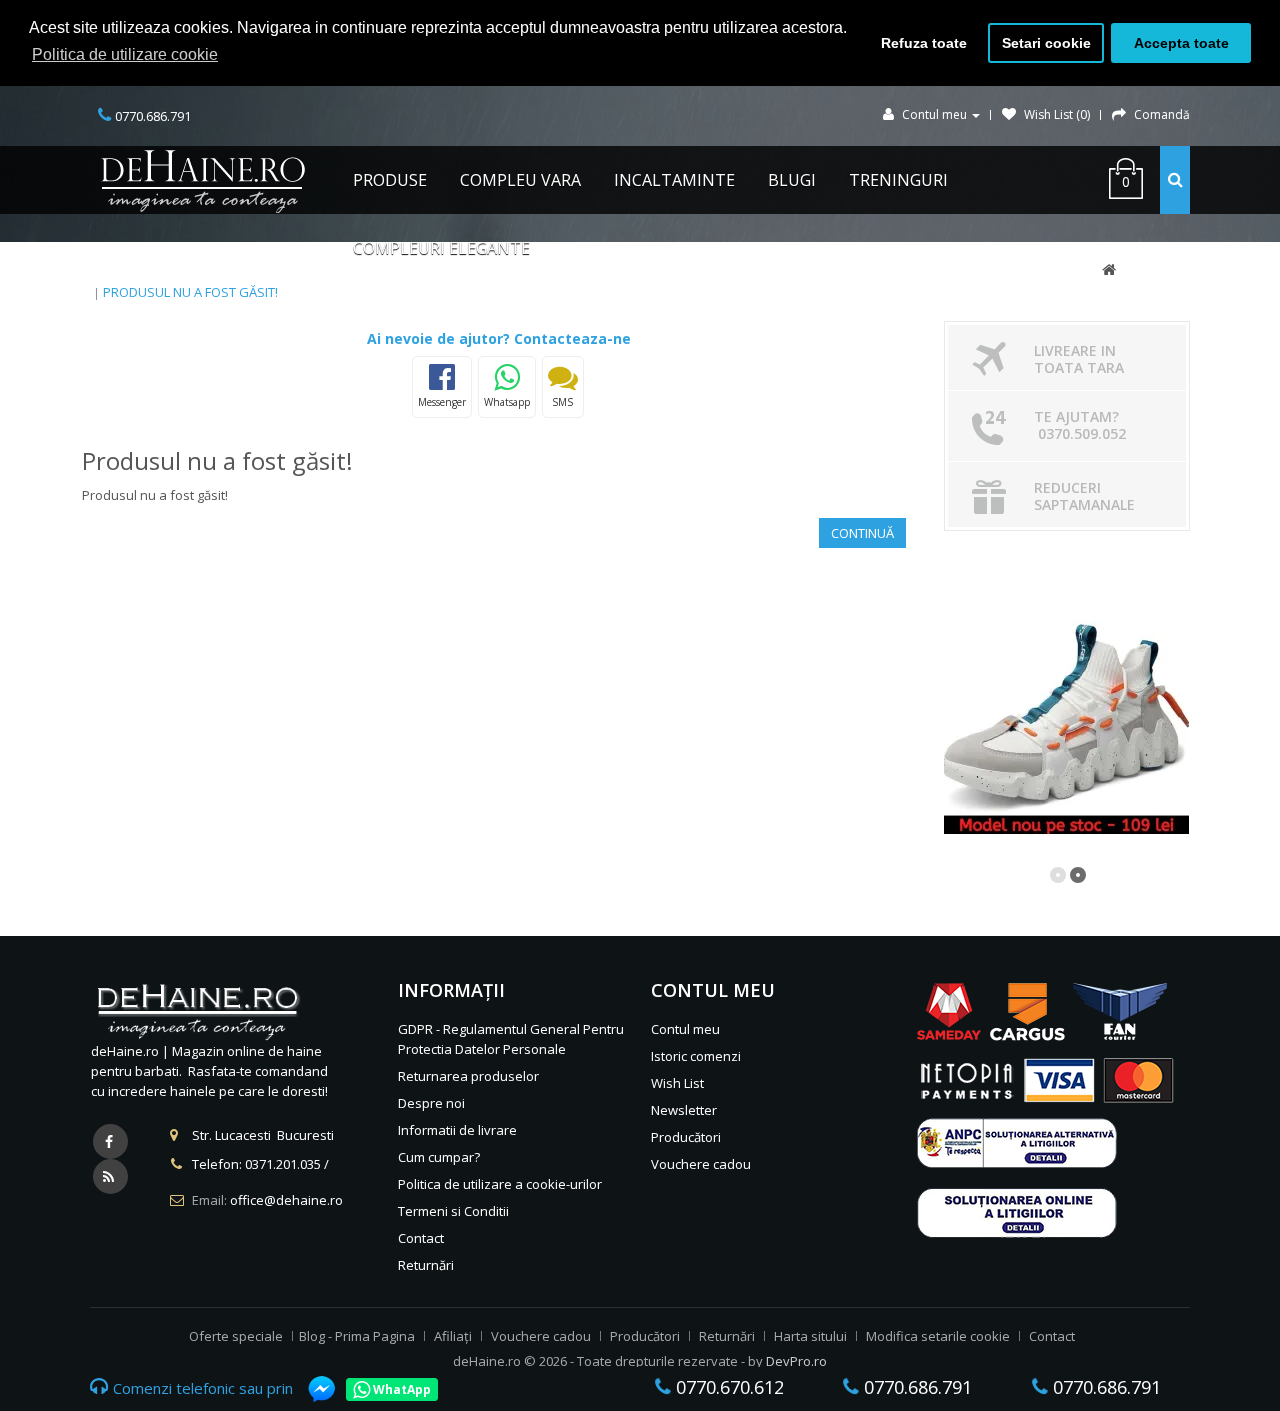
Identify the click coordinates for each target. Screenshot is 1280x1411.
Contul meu (685, 1029)
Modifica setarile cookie (938, 1336)
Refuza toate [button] (924, 43)
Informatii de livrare (457, 1130)
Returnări (426, 1265)
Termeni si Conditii (453, 1211)
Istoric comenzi (696, 1056)
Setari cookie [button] (1046, 43)
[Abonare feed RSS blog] (110, 1176)
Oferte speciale (236, 1336)
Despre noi (431, 1103)
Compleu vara (520, 180)
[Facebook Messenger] (312, 1389)
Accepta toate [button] (1181, 43)
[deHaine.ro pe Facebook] (110, 1141)
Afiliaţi (453, 1336)
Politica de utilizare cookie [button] (125, 54)
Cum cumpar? (439, 1157)
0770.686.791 (915, 1387)
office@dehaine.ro (286, 1200)
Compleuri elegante (441, 248)
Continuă (862, 533)
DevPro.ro (796, 1361)
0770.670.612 (727, 1387)
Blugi (792, 180)
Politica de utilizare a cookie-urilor (500, 1184)
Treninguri (898, 180)
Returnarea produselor (468, 1076)
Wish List (677, 1083)
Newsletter (684, 1110)
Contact (421, 1238)
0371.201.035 (283, 1164)
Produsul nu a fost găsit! (190, 292)
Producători (686, 1137)
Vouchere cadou (701, 1164)
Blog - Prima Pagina (357, 1336)
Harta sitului (810, 1336)
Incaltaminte (674, 180)
